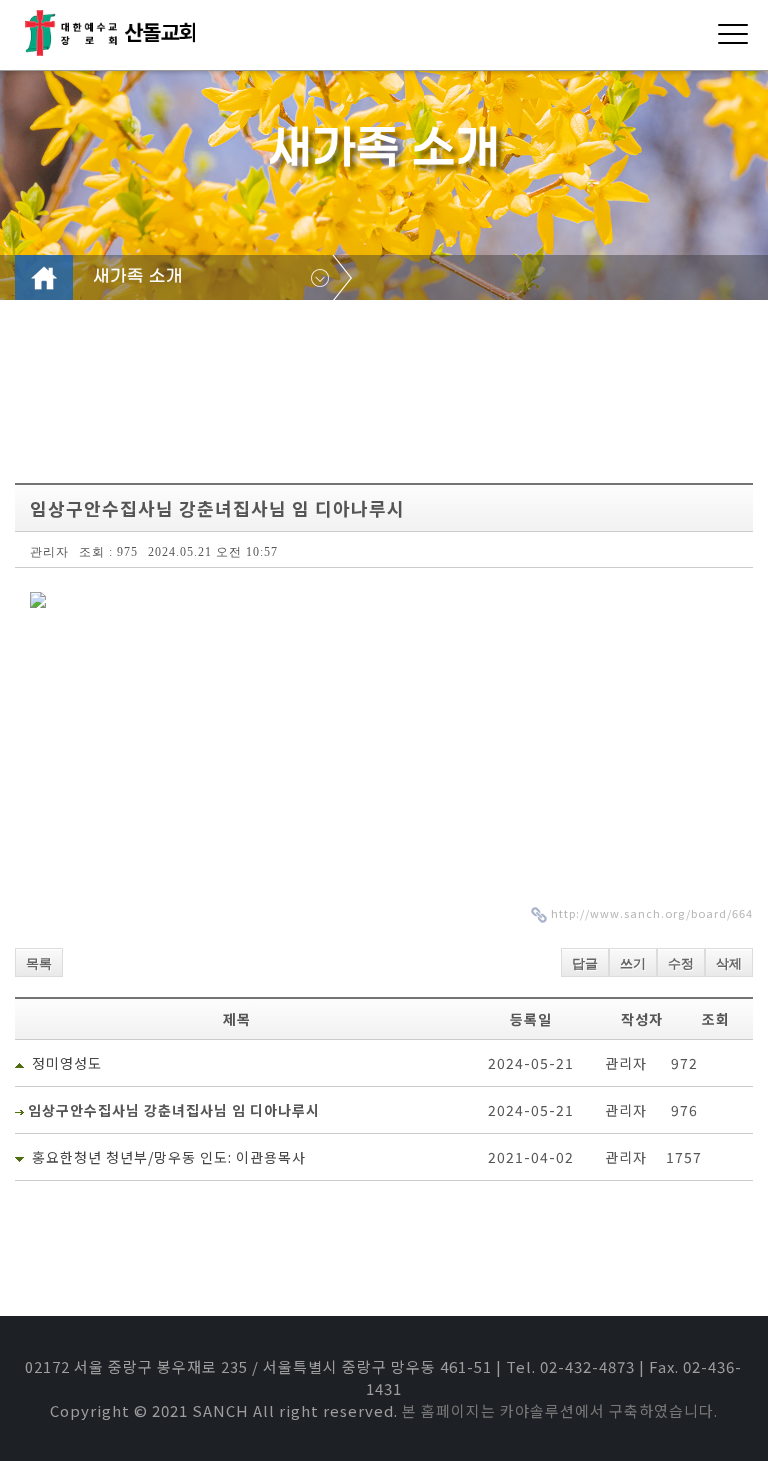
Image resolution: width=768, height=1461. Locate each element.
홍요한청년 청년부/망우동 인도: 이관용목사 (169, 1157)
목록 (39, 963)
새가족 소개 (138, 277)
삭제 (729, 963)
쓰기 (633, 963)
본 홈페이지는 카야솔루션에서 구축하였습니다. (560, 1410)
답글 (585, 963)
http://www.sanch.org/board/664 (652, 913)
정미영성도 (67, 1063)
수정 (681, 963)
